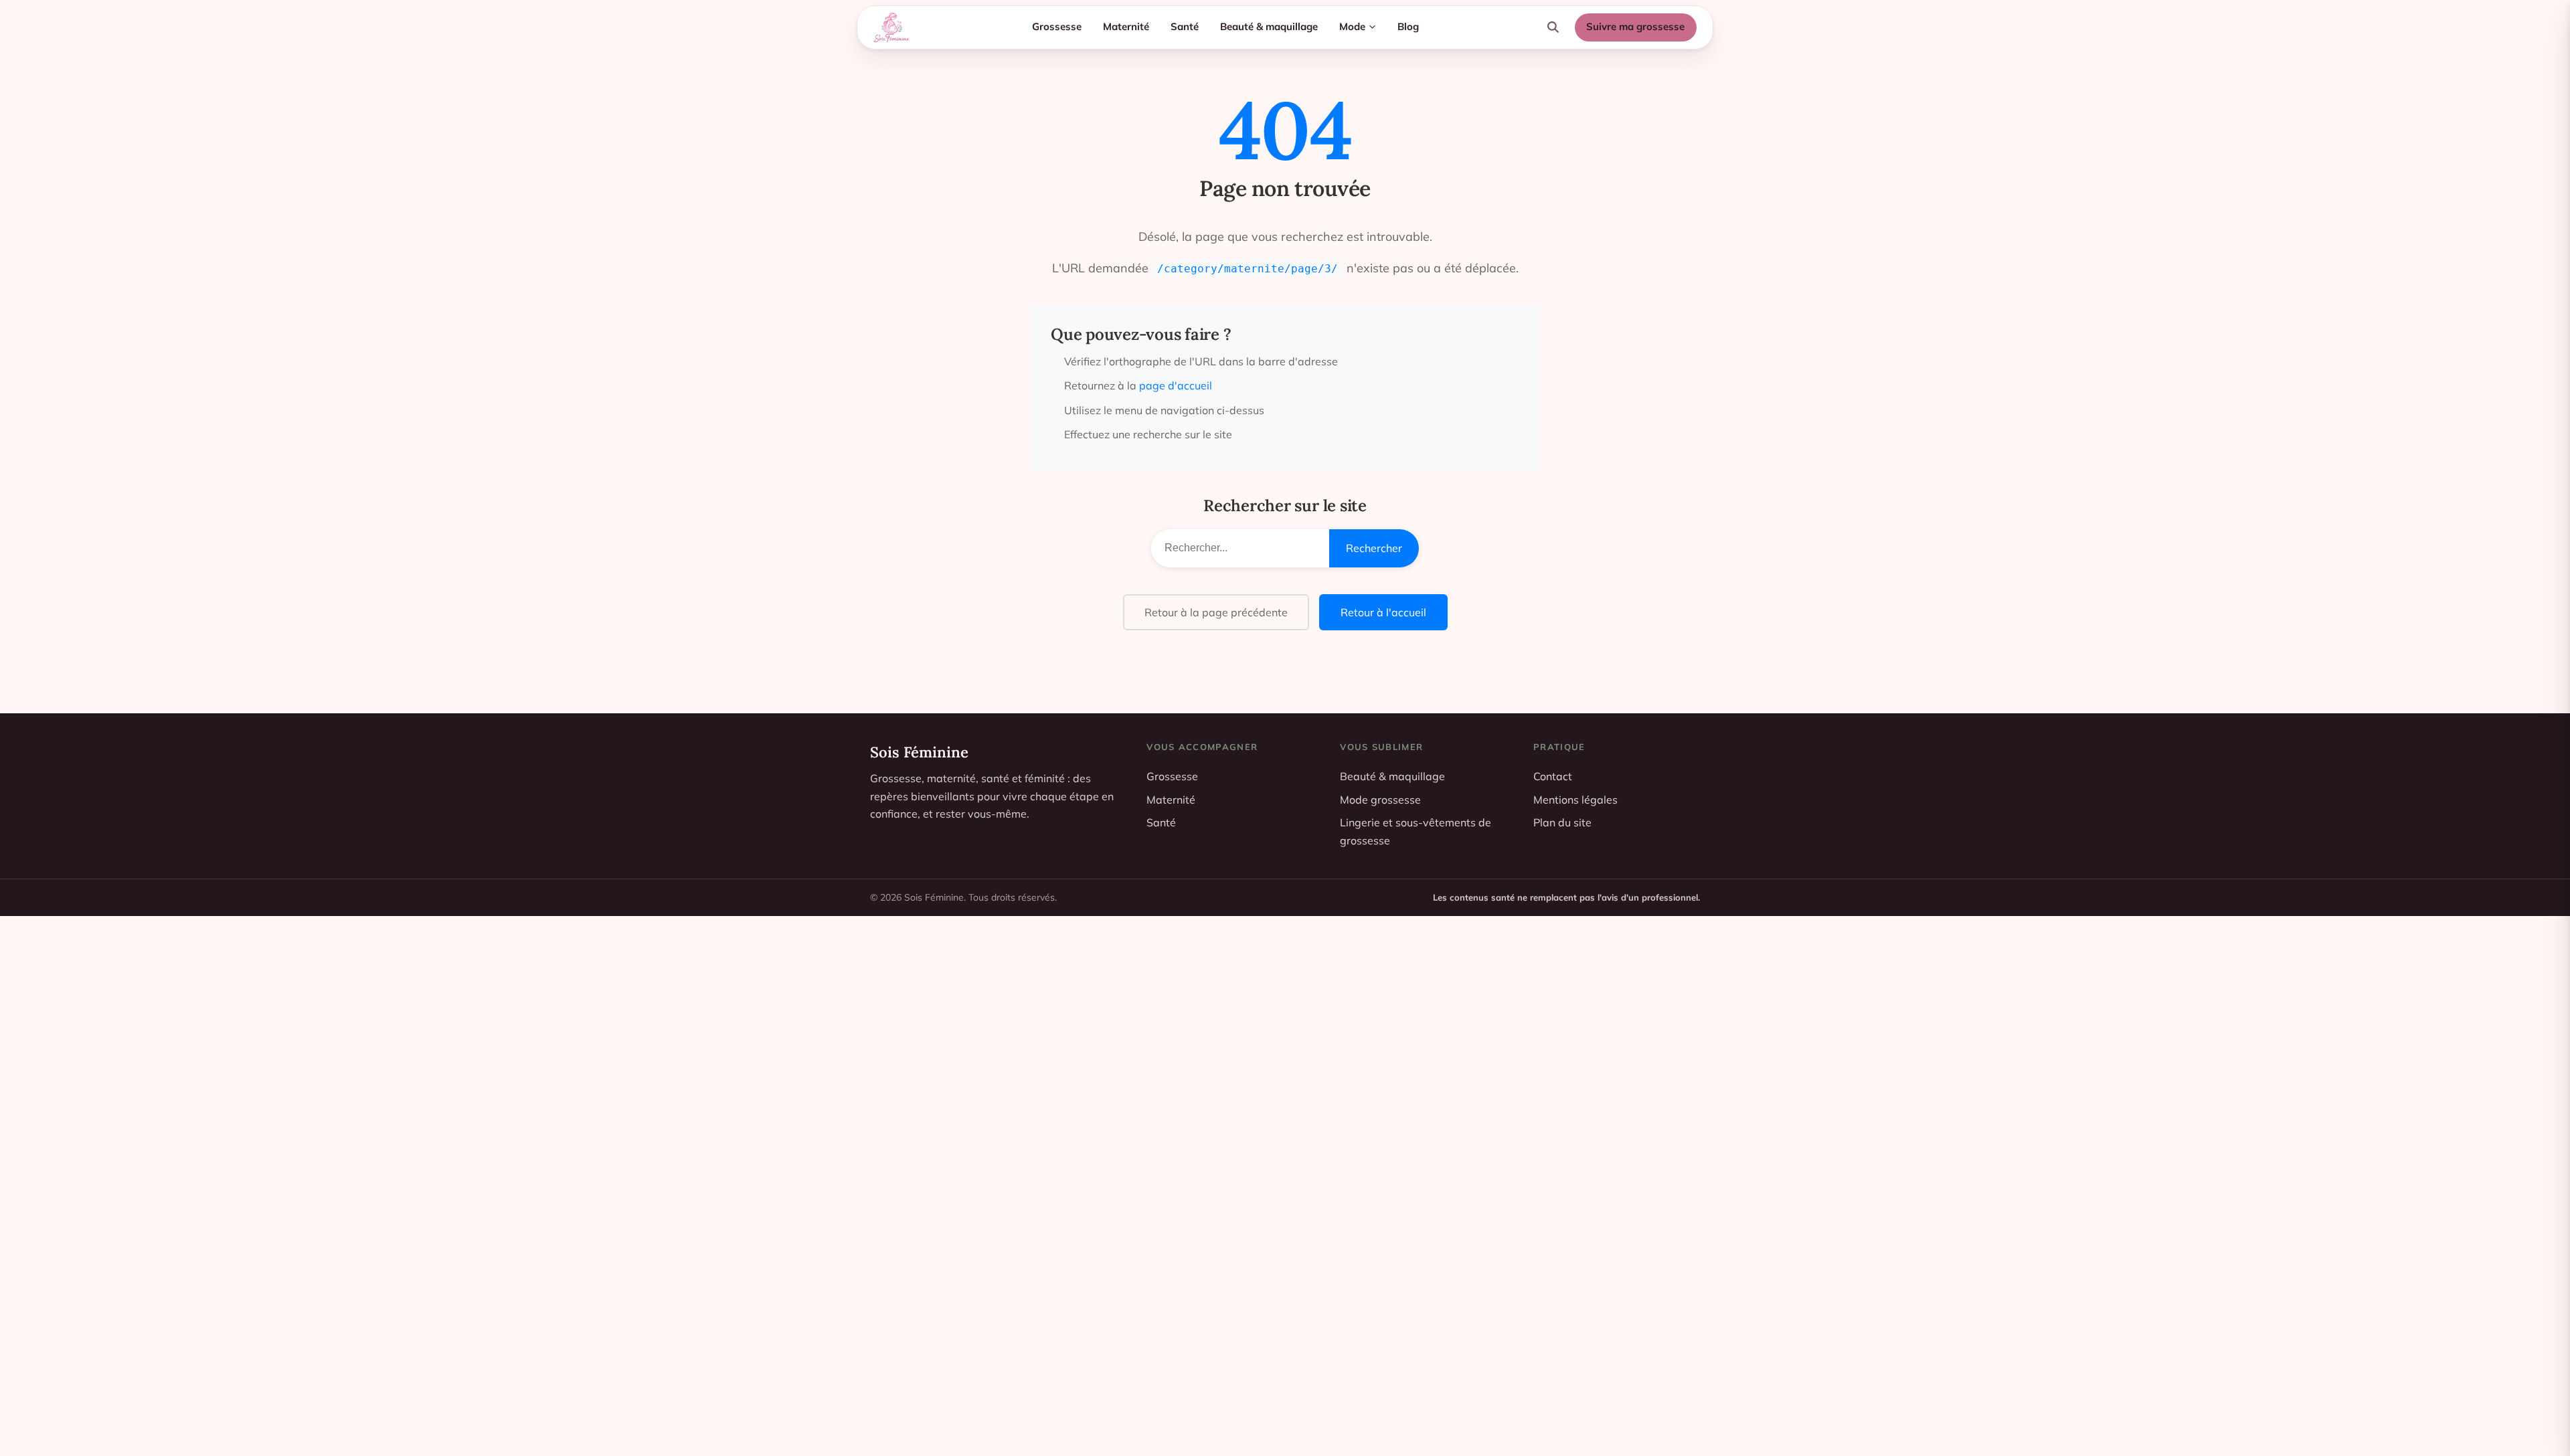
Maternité (1126, 26)
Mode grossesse (1380, 800)
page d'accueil (1176, 385)
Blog (1408, 26)
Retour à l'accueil (1383, 612)
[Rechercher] (1553, 27)
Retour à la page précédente (1216, 612)
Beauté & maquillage (1269, 26)
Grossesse (1057, 26)
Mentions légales (1575, 800)
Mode (1352, 26)
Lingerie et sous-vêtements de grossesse (1416, 831)
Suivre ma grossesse (1635, 26)
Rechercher (1374, 548)
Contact (1553, 776)
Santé (1185, 26)
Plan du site (1562, 822)
